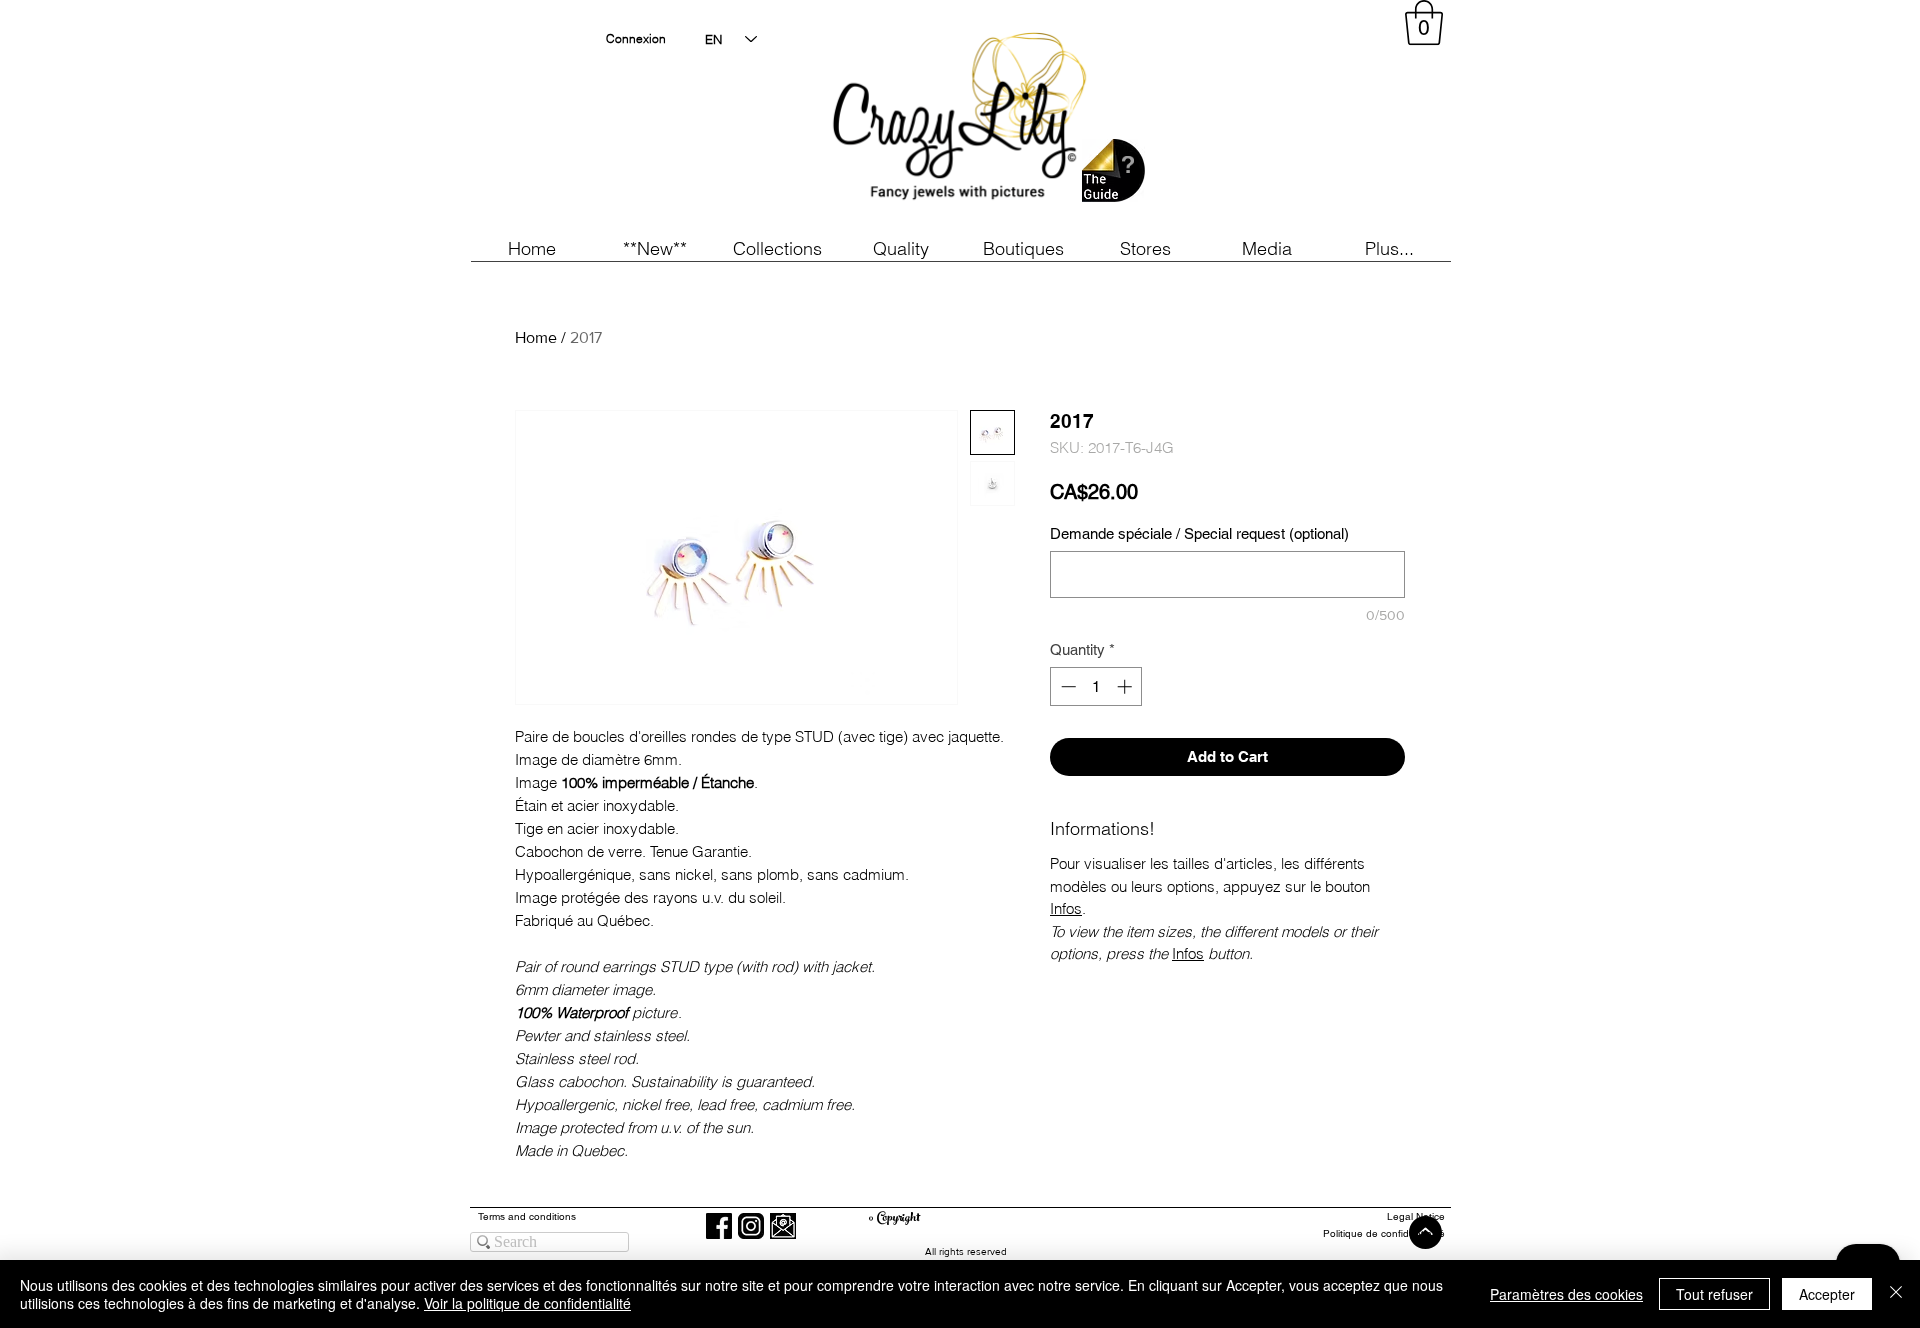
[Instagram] (751, 1226)
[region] (1264, 120)
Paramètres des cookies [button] (1566, 1294)
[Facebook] (719, 1226)
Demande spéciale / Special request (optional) (1199, 533)
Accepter (1827, 1294)
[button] (654, 248)
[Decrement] (1066, 686)
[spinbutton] (1096, 686)
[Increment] (1126, 686)
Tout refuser (1714, 1294)
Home (536, 337)
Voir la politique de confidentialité (527, 1303)
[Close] (1896, 1294)
